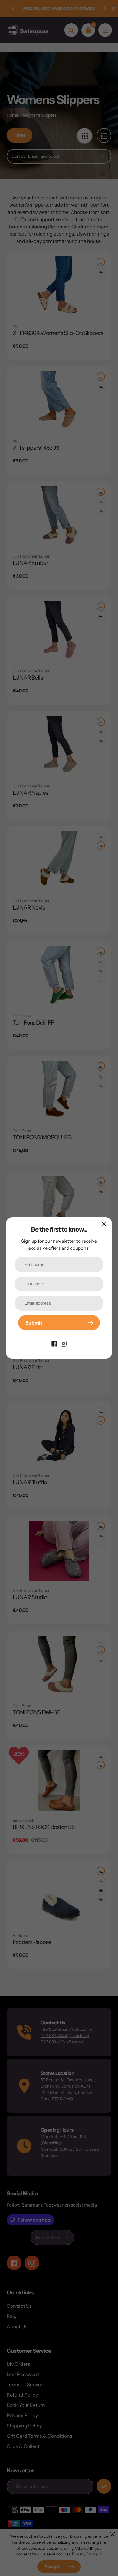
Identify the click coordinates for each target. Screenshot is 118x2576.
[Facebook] (54, 1343)
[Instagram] (64, 1343)
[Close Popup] (104, 1224)
